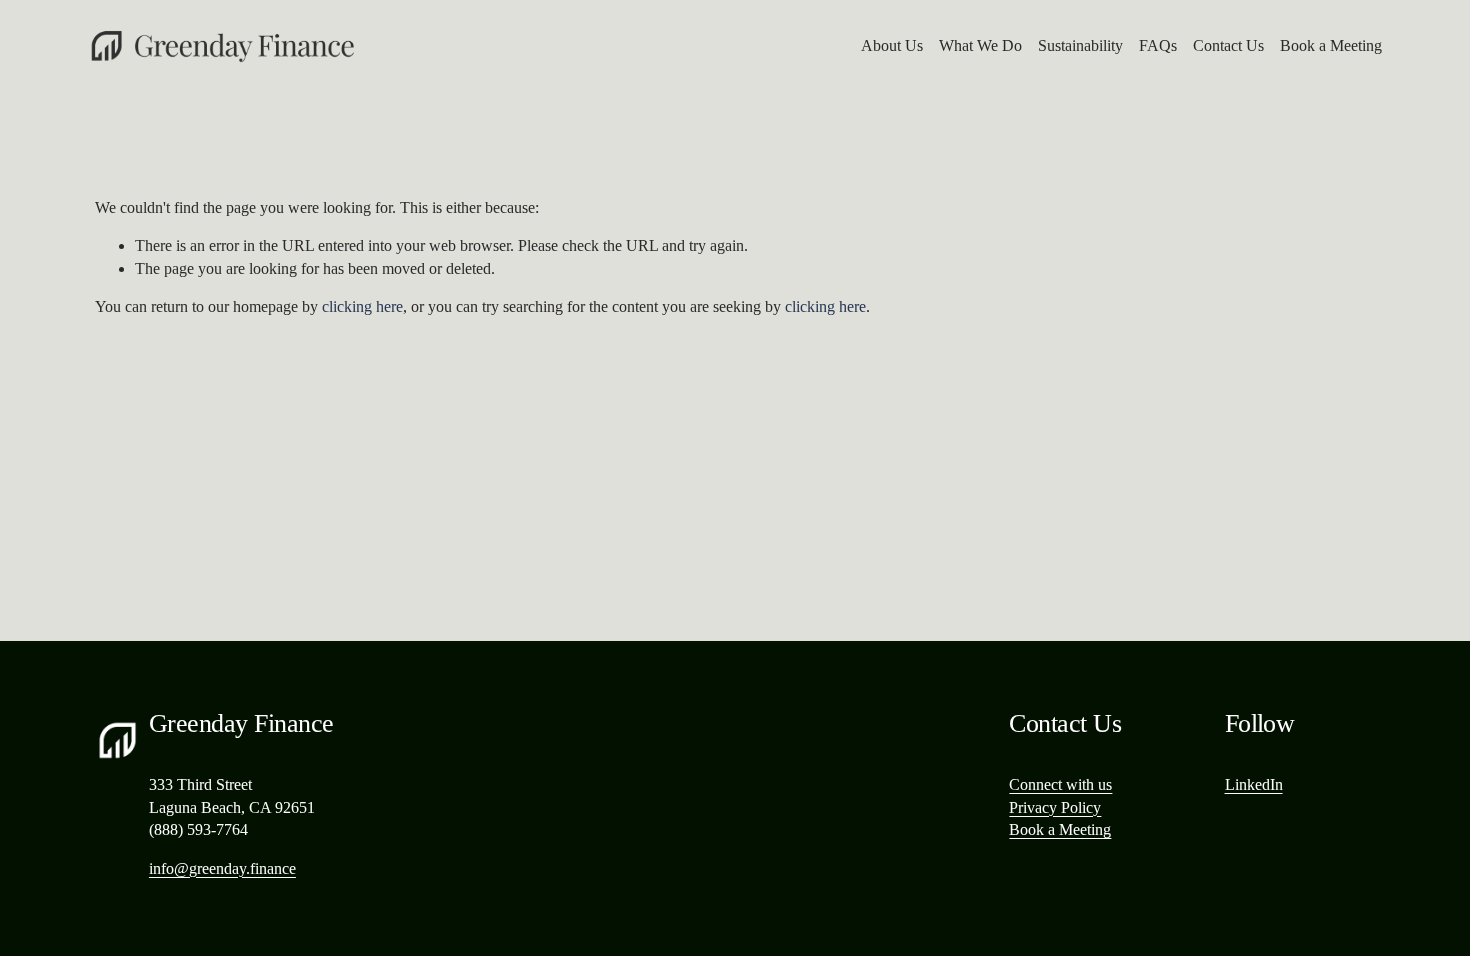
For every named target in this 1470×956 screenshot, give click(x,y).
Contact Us (1228, 45)
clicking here (362, 306)
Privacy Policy (1055, 807)
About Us (892, 45)
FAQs (1158, 45)
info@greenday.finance (222, 868)
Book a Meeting (1331, 45)
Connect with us (1060, 784)
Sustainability (1080, 45)
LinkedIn (1254, 784)
